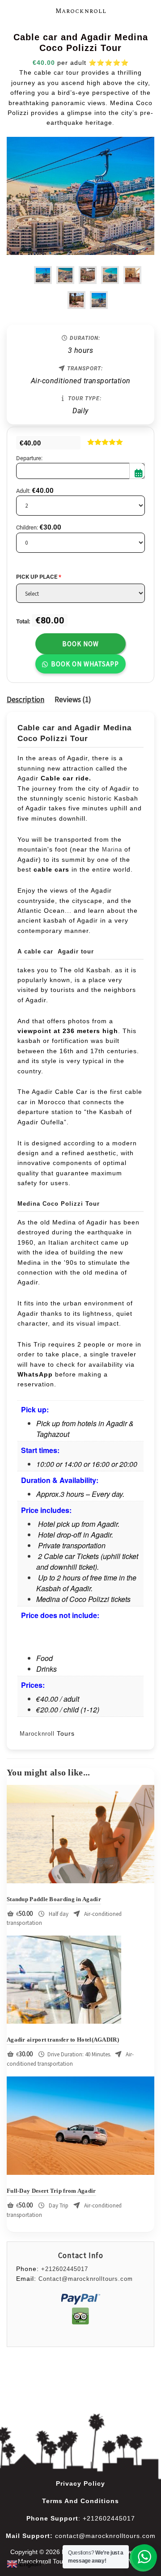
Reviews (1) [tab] (73, 699)
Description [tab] (25, 699)
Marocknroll (81, 11)
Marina (112, 849)
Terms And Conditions (80, 2501)
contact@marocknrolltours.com (105, 2536)
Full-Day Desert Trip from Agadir (51, 2191)
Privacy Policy (80, 2483)
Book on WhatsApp (85, 664)
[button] (80, 663)
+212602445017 (65, 2269)
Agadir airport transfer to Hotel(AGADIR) (63, 2040)
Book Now (80, 644)
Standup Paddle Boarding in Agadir (54, 1899)
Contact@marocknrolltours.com (86, 2279)
